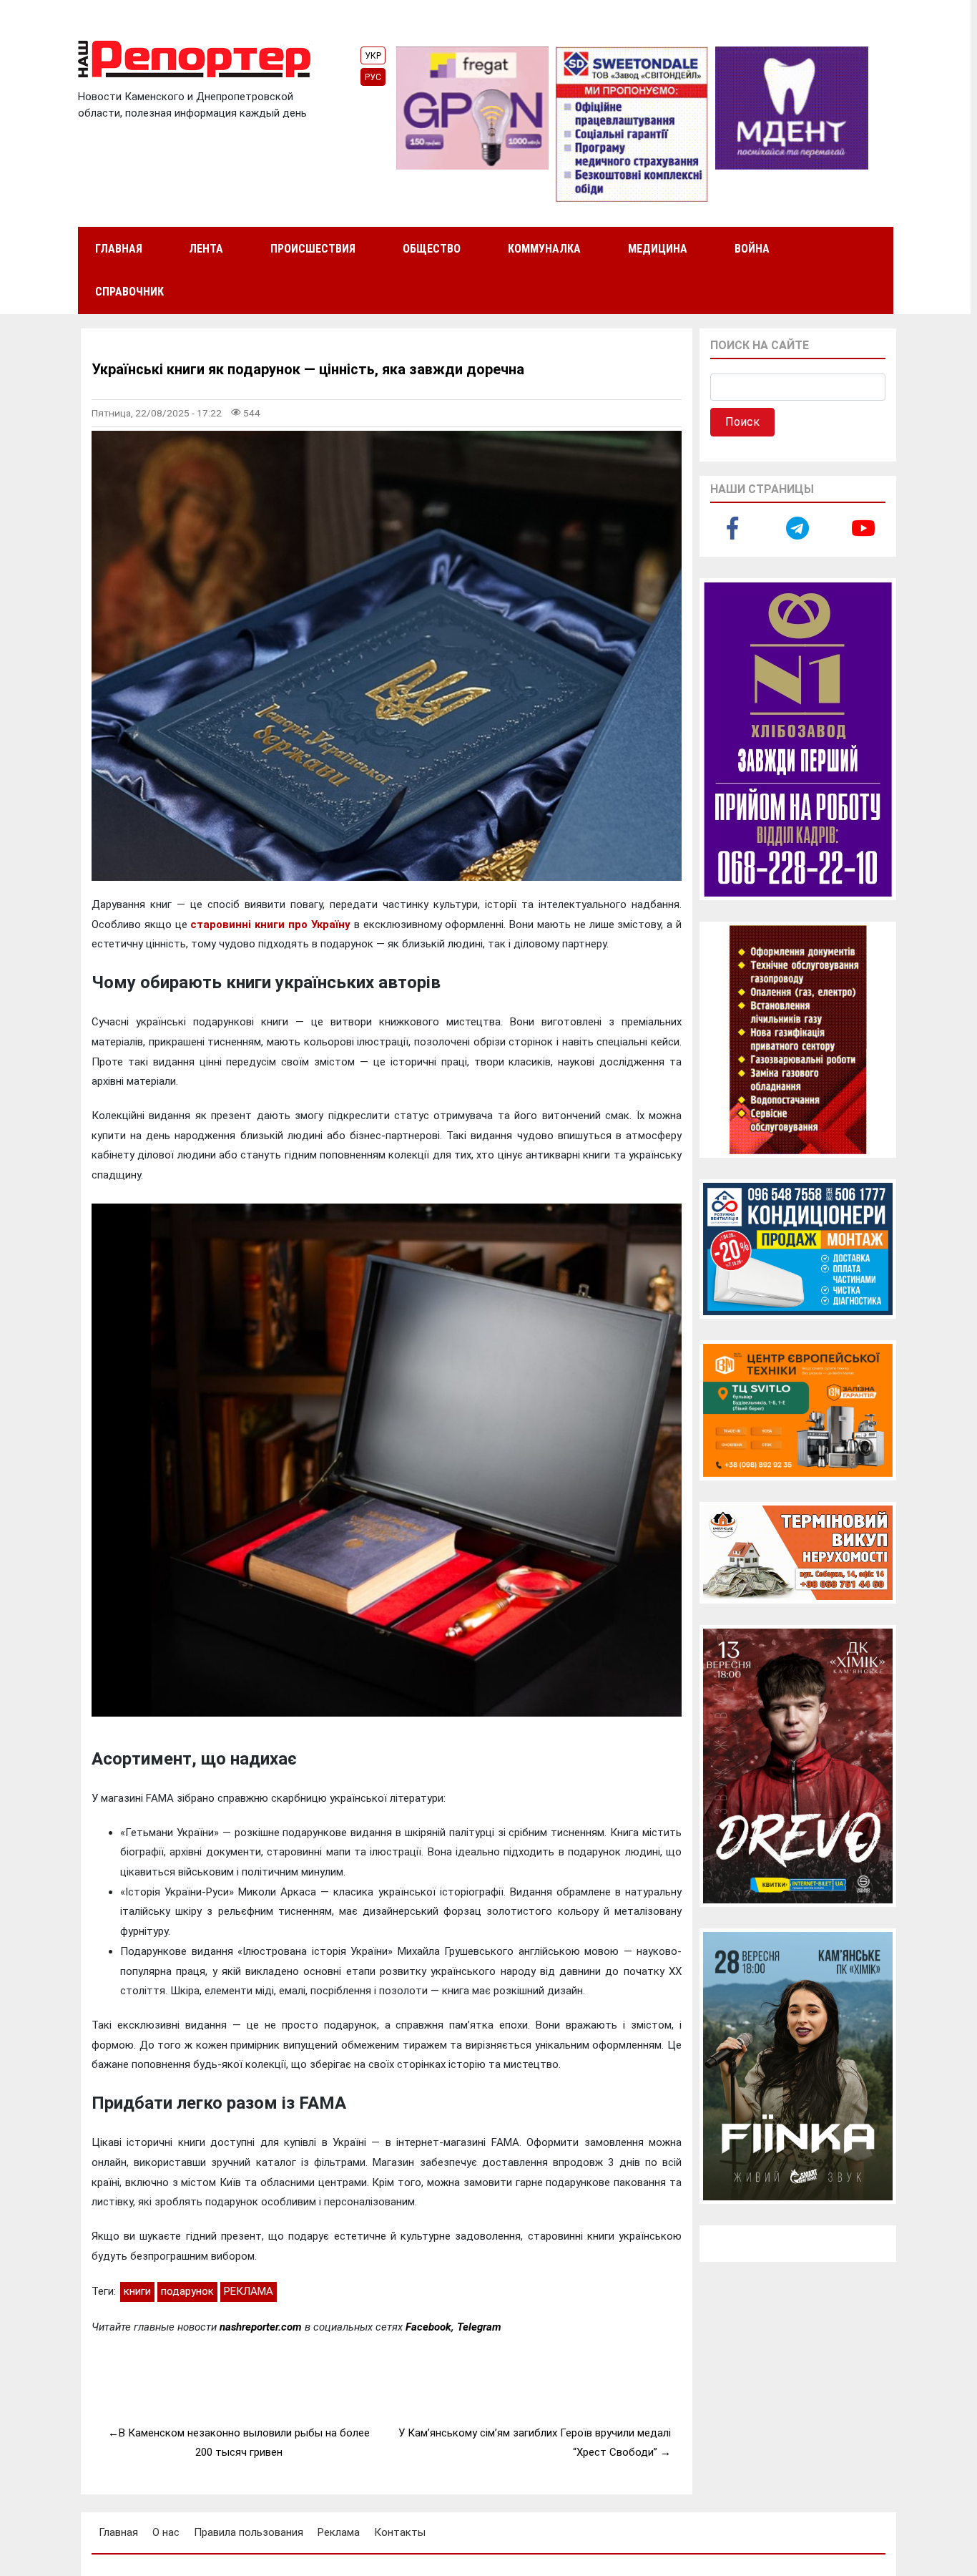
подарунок (187, 2291)
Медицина (658, 249)
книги (137, 2291)
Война (752, 249)
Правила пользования (249, 2532)
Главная (119, 249)
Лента (206, 249)
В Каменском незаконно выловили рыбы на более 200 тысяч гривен (244, 2443)
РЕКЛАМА (249, 2291)
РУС (373, 77)
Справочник (129, 292)
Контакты (400, 2532)
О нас (166, 2532)
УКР (373, 56)
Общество (432, 249)
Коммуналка (544, 249)
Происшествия (313, 249)
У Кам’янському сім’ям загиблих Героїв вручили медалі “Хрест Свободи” (535, 2443)
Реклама (339, 2532)
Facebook (428, 2327)
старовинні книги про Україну (270, 924)
